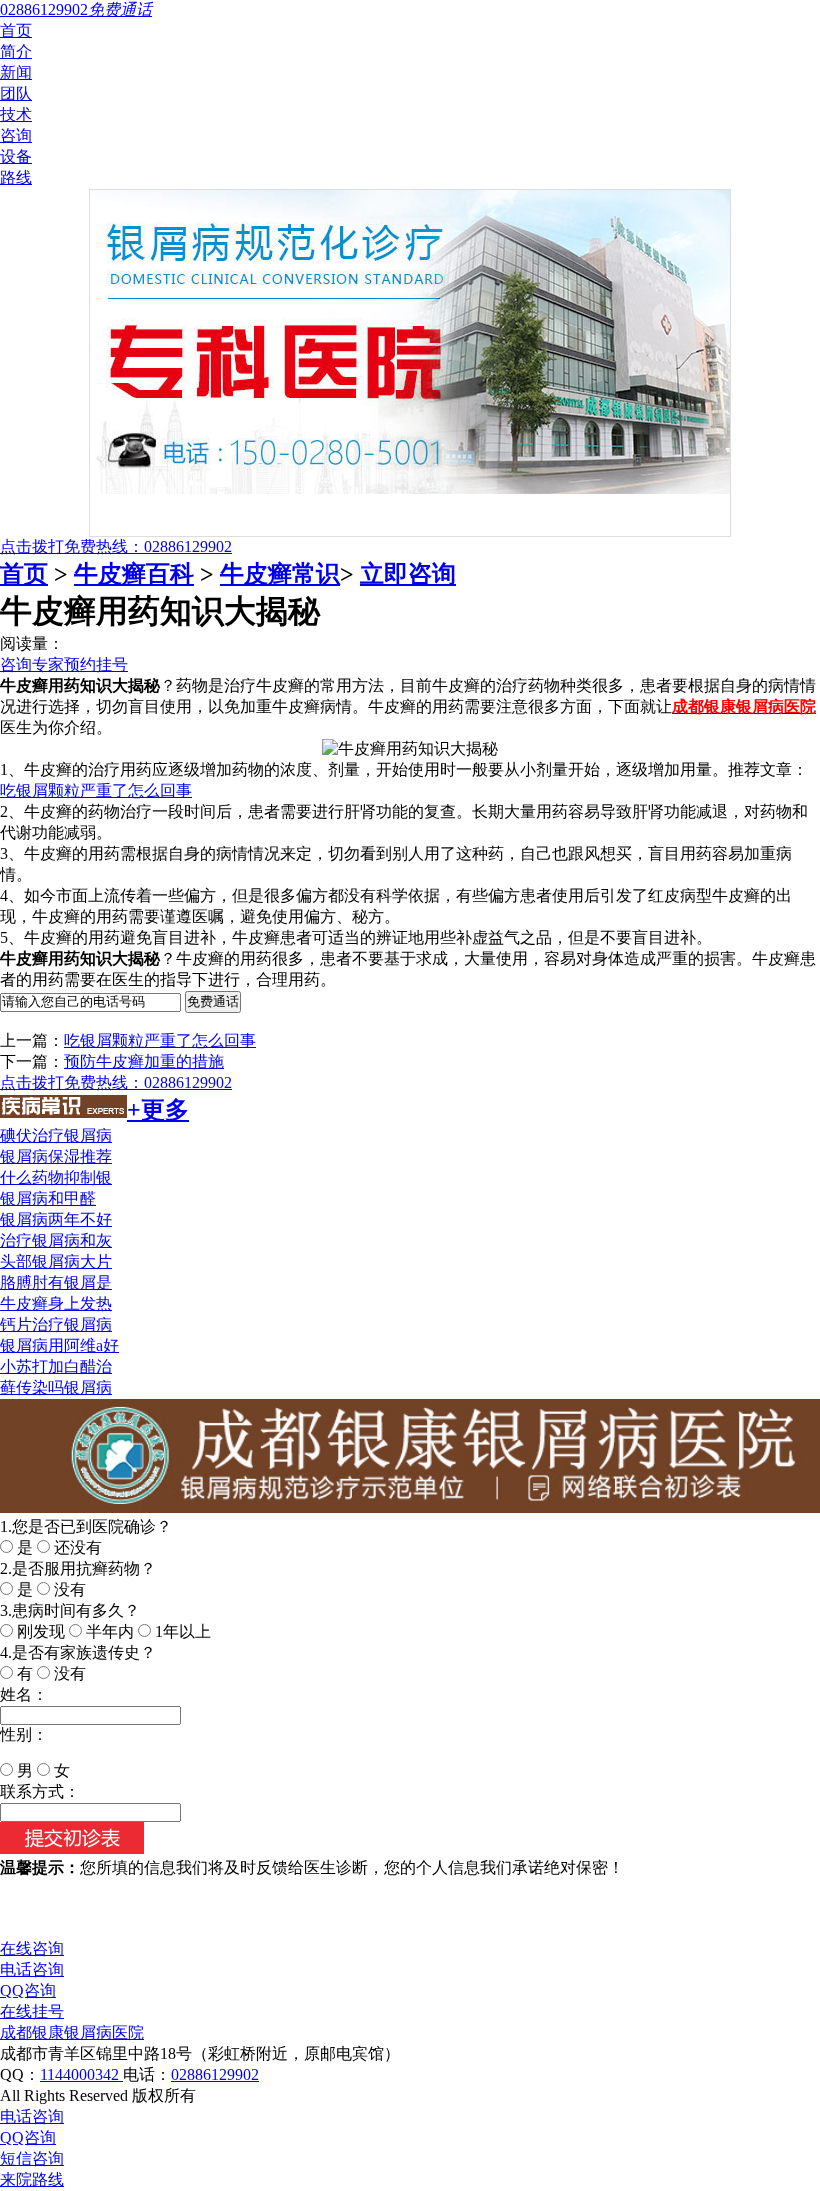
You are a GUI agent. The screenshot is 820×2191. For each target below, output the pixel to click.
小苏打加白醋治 (56, 1366)
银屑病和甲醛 (48, 1198)
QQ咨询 (28, 1990)
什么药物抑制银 (56, 1177)
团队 (16, 93)
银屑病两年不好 (56, 1219)
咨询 (16, 135)
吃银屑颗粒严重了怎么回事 (96, 790)
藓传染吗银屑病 (56, 1387)
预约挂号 (96, 664)
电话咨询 (32, 1969)
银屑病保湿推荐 (56, 1156)
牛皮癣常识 (280, 574)
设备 (16, 156)
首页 (16, 30)
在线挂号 (32, 2011)
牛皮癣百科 (134, 574)
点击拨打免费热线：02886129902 (116, 546)
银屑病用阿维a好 (59, 1345)
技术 (16, 114)
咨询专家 (32, 664)
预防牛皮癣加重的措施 (144, 1061)
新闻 (16, 72)
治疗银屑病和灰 (56, 1240)
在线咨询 (32, 1948)
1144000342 (81, 2074)
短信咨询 (32, 2158)
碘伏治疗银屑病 (56, 1135)
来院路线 (32, 2179)
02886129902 (215, 2074)
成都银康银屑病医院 (72, 2032)
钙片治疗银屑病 (56, 1324)
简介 (16, 51)
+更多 (158, 1110)
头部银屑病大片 (56, 1261)
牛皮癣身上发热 (56, 1303)
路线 (16, 177)
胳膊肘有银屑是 (56, 1282)
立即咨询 (408, 574)
